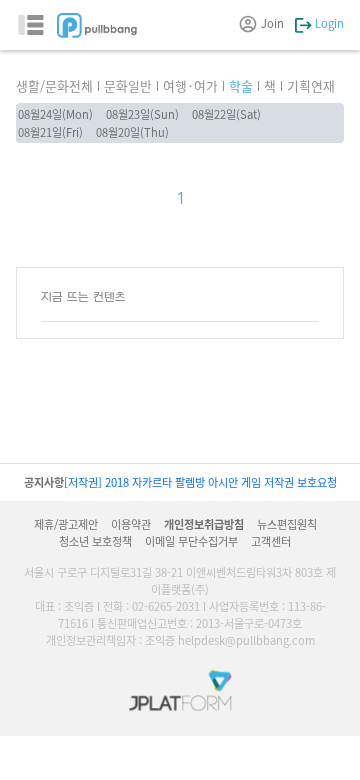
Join (272, 23)
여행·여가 (190, 85)
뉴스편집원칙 (287, 524)
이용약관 (131, 524)
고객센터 (271, 541)
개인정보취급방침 (204, 524)
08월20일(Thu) (132, 132)
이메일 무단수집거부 (191, 541)
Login (328, 23)
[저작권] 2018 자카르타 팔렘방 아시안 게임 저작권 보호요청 (200, 482)
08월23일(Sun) (142, 114)
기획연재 (311, 85)
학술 (241, 85)
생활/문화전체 (54, 85)
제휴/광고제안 (66, 524)
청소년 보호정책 (95, 541)
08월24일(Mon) (55, 114)
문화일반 (128, 85)
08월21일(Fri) (50, 132)
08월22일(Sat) (226, 114)
